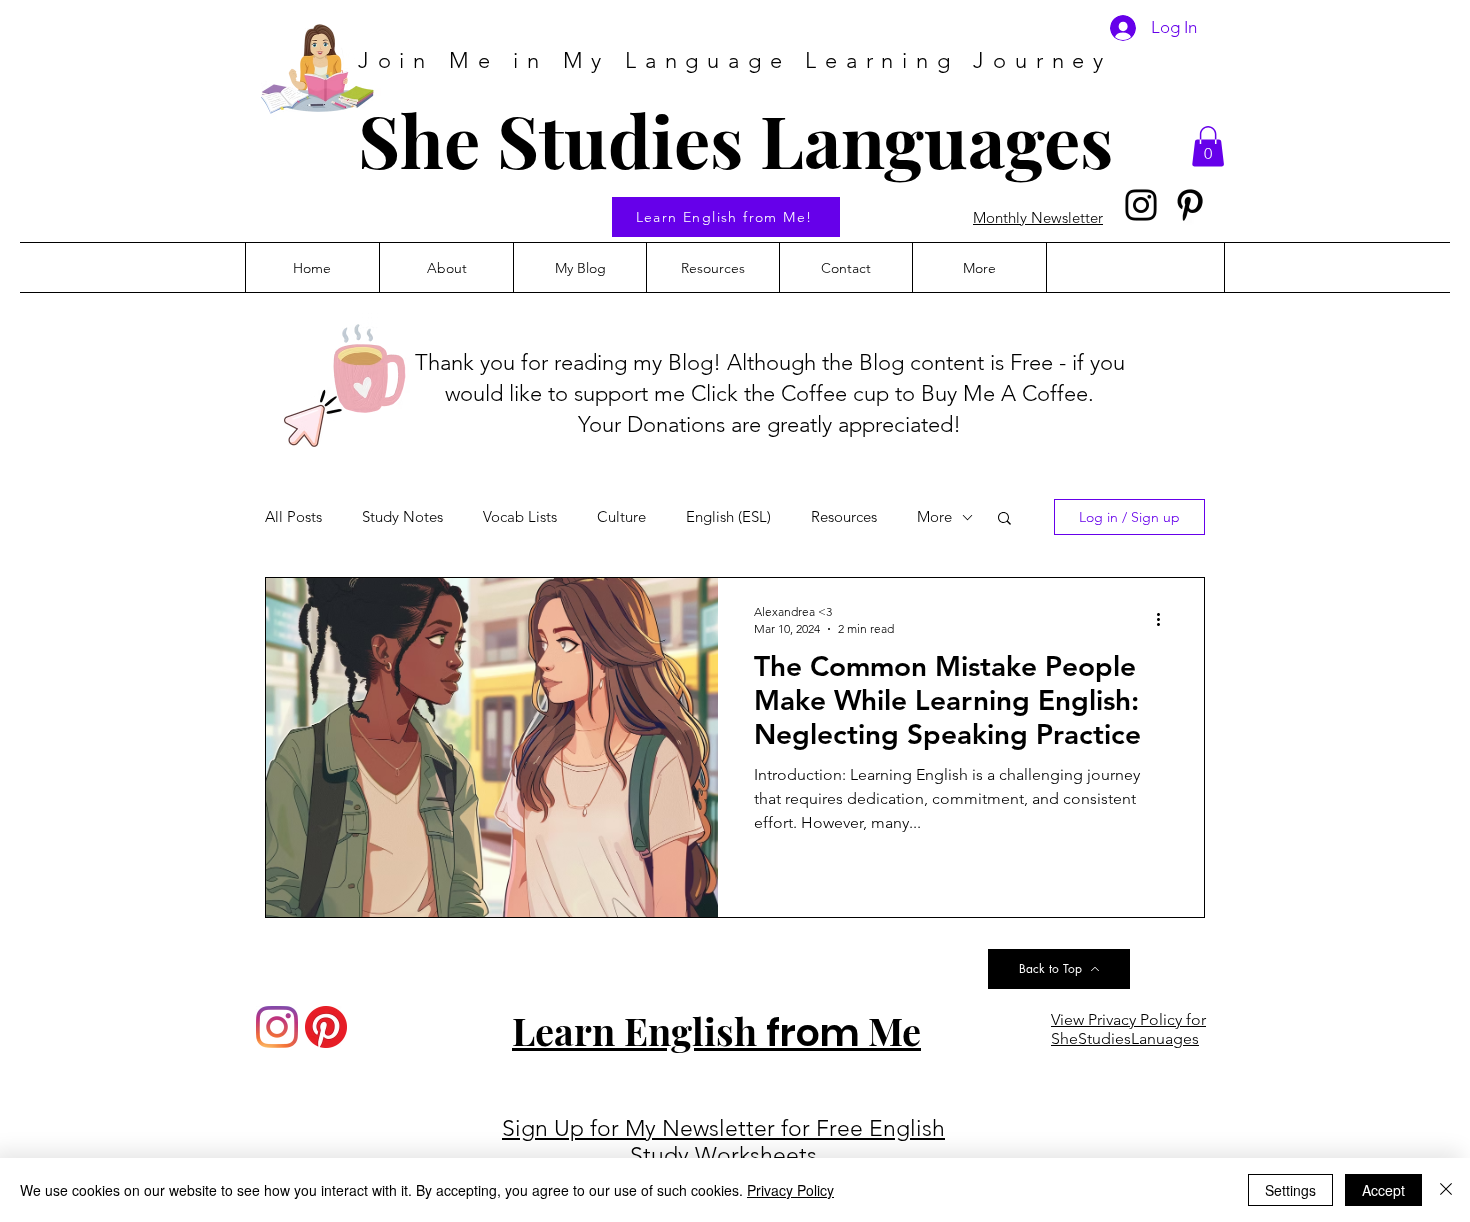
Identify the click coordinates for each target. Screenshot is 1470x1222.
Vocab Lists (520, 517)
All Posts (293, 517)
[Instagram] (1141, 205)
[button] (1208, 146)
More (934, 517)
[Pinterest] (1190, 205)
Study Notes (402, 517)
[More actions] (1165, 619)
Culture (621, 517)
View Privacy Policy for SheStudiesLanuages (1128, 1029)
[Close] (1446, 1190)
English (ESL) (728, 517)
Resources (844, 517)
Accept (1383, 1190)
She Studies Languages (735, 139)
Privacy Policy (790, 1190)
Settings (1290, 1190)
